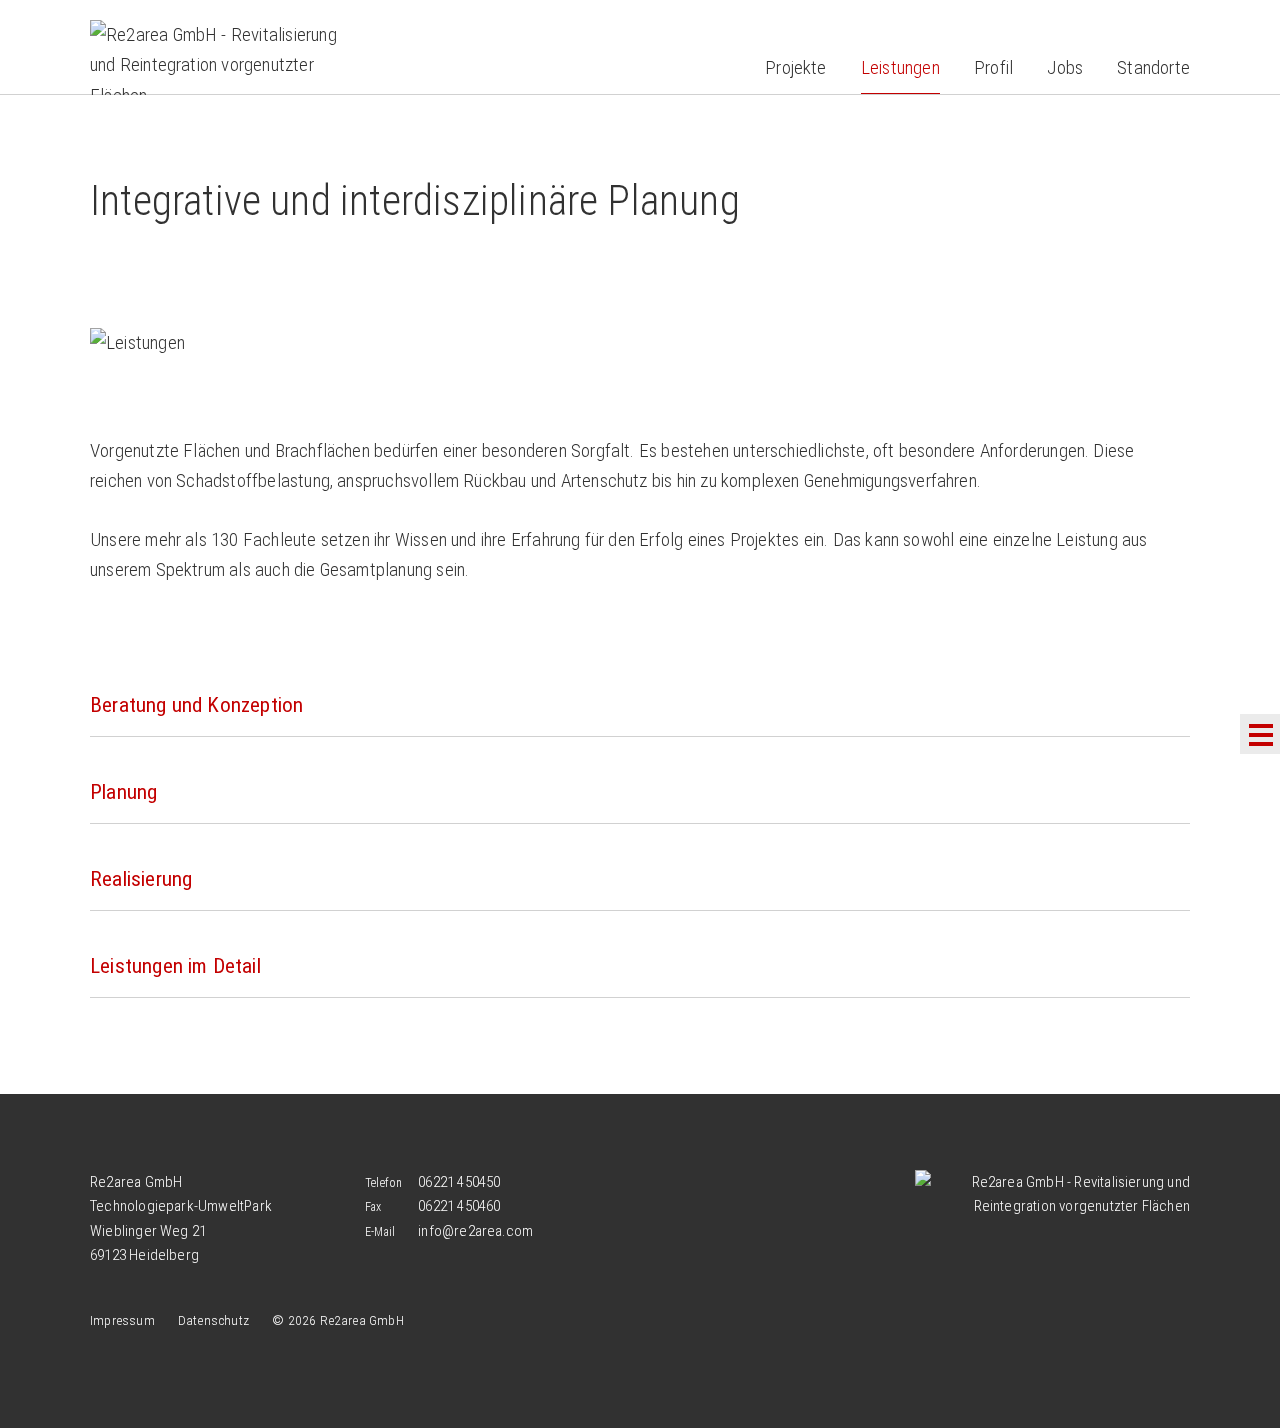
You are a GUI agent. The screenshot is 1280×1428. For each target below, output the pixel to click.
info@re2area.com (475, 1231)
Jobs (1065, 67)
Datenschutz (213, 1320)
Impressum (122, 1320)
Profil (993, 67)
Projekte (796, 67)
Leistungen (900, 67)
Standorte (1153, 67)
